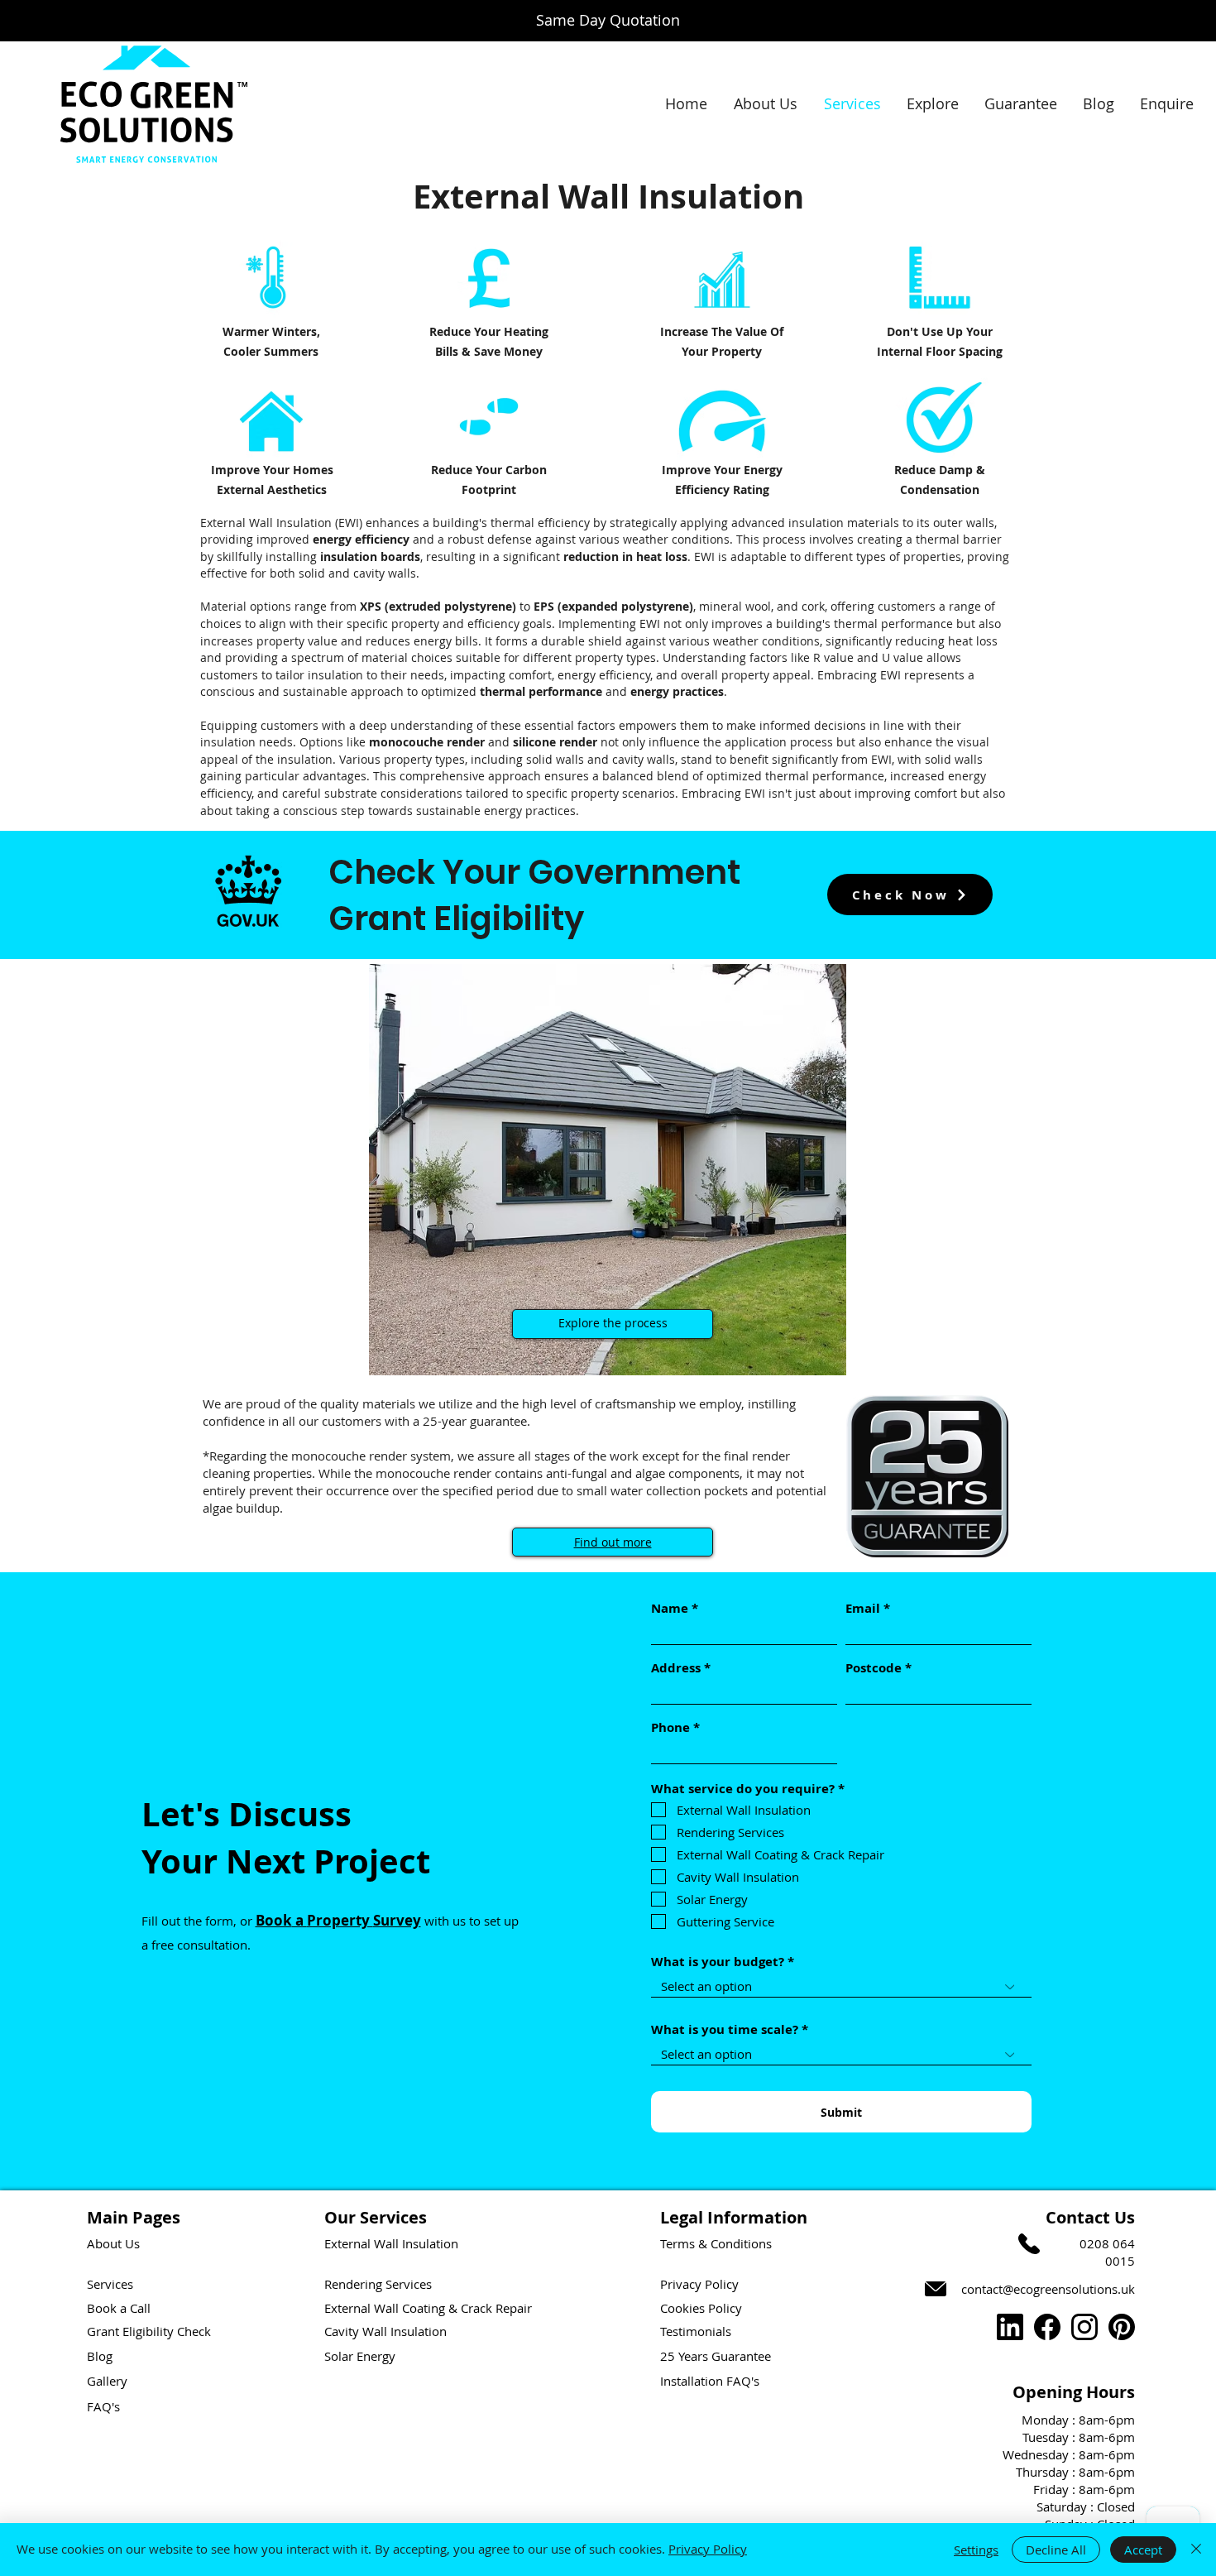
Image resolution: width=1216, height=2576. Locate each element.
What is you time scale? (725, 2029)
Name (670, 1608)
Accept (1143, 2550)
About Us (113, 2243)
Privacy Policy (708, 2549)
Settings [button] (976, 2550)
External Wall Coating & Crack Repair (428, 2308)
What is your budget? (718, 1962)
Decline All (1056, 2550)
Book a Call (119, 2308)
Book (274, 1920)
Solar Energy (360, 2356)
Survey (397, 1920)
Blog (100, 2356)
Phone (670, 1727)
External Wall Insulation (391, 2243)
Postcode (874, 1668)
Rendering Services (378, 2284)
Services (110, 2284)
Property (340, 1920)
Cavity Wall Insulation (385, 2331)
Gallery (107, 2381)
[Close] (1196, 2550)
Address (676, 1668)
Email (863, 1608)
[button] (932, 104)
